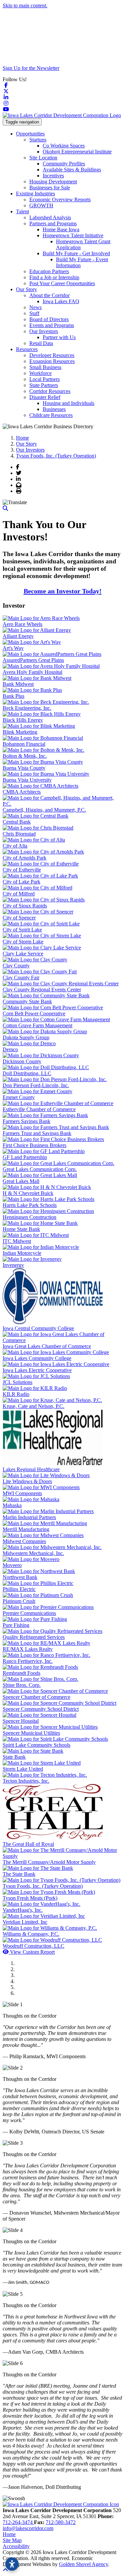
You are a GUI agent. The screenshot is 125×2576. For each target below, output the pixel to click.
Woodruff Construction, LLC (33, 1946)
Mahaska (12, 1505)
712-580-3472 (61, 2522)
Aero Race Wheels (22, 624)
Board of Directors (49, 319)
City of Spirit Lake (22, 930)
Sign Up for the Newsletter (31, 68)
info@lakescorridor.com (28, 2528)
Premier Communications (29, 1613)
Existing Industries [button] (35, 194)
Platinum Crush (19, 1601)
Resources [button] (27, 349)
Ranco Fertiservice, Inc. (28, 1661)
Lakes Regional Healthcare (31, 1469)
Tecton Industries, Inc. (26, 1781)
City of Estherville (22, 870)
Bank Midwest (18, 684)
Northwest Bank (20, 1577)
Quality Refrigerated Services (34, 1637)
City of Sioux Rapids (25, 906)
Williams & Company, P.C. (31, 1934)
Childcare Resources (51, 415)
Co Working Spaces (64, 146)
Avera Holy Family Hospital (32, 672)
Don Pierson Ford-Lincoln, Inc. (36, 1085)
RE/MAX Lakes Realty (28, 1649)
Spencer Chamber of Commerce (36, 1697)
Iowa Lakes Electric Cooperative (37, 1370)
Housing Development (53, 182)
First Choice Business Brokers (34, 1145)
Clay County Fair (21, 978)
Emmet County (19, 1097)
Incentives (53, 176)
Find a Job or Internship (54, 277)
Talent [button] (22, 211)
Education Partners (49, 271)
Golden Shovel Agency (83, 2564)
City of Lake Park (21, 882)
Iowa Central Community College (38, 1328)
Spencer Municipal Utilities (31, 1733)
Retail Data (41, 343)
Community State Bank (27, 1001)
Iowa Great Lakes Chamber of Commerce (47, 1346)
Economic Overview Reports (60, 199)
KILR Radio (16, 1394)
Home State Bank (21, 1229)
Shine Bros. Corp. (22, 1685)
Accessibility (16, 2546)
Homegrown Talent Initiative (73, 235)
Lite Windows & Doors (27, 1481)
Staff (34, 313)
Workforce (40, 373)
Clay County (16, 966)
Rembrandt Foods (21, 1673)
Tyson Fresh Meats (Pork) (30, 1898)
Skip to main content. (25, 5)
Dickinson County (22, 1061)
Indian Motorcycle (22, 1253)
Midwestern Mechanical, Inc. (33, 1553)
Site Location (43, 158)
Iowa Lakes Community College (37, 1358)
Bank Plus (13, 696)
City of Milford (19, 894)
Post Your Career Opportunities (62, 283)
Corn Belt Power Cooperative (34, 1013)
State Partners (44, 385)
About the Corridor (49, 295)
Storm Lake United (23, 1769)
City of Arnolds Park (24, 858)
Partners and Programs (53, 223)
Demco (10, 1049)
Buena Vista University (27, 780)
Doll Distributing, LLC (27, 1073)
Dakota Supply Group (26, 1037)
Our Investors (44, 331)
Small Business (45, 367)
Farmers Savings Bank (26, 1121)
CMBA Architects (22, 792)
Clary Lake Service (23, 954)
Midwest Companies (24, 1541)
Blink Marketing (20, 732)
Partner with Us (59, 337)
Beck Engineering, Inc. (27, 708)
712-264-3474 (18, 2522)
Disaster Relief (45, 397)
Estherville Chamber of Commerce (39, 1109)
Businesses (54, 409)
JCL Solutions (17, 1382)
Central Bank (17, 822)
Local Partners (44, 379)
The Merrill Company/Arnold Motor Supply (49, 1862)
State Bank (14, 1757)
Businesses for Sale (50, 188)
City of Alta (15, 846)
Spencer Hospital (21, 1721)
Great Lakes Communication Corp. (40, 1169)
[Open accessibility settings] (12, 2564)
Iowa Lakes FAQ (61, 301)
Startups (38, 140)
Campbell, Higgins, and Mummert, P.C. (44, 810)
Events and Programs (52, 325)
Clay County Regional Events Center (42, 990)
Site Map (12, 2540)
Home (9, 2534)
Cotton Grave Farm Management (37, 1025)
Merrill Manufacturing (26, 1529)
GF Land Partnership (25, 1157)
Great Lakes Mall (21, 1181)
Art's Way (13, 648)
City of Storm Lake (23, 942)
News (35, 307)
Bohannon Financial (24, 744)
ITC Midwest (17, 1241)
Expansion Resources (52, 361)
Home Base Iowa (61, 229)
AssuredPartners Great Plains (33, 660)
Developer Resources (52, 355)
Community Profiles (64, 164)
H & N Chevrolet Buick (28, 1193)
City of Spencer (19, 918)
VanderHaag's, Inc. (23, 1910)
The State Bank (19, 1874)
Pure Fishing (16, 1625)
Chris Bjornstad (19, 834)
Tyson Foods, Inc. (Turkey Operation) (43, 1886)
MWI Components (22, 1493)
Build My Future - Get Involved (76, 253)
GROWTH (41, 205)
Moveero (12, 1565)
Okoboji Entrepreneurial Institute (77, 152)
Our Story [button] (26, 289)
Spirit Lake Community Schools (36, 1745)
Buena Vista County (24, 768)
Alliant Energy (18, 636)
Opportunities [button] (30, 134)
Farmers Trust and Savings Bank (37, 1133)
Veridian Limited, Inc (25, 1922)
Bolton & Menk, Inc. (25, 756)
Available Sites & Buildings (72, 170)
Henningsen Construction (29, 1217)
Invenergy (13, 1265)
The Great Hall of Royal (28, 1844)
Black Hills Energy (23, 720)
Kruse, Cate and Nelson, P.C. (33, 1406)
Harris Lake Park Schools (30, 1205)
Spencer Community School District (41, 1709)
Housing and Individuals (68, 403)
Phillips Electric (19, 1589)
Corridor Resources (50, 391)
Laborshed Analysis (50, 217)
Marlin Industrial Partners (29, 1517)
